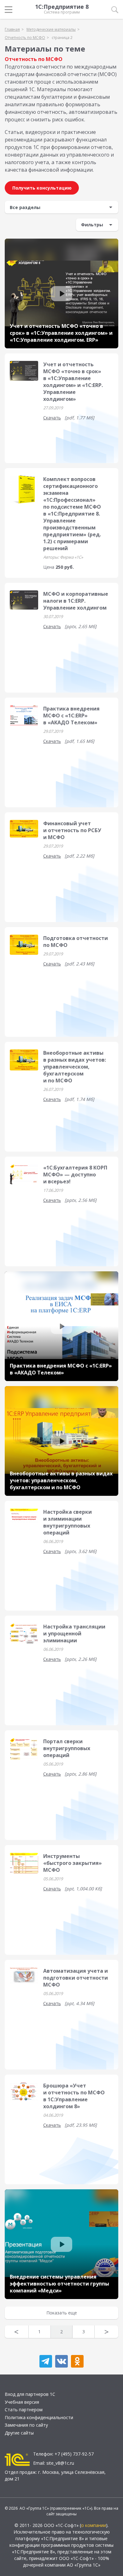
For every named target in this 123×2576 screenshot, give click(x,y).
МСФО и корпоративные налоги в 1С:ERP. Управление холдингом (76, 601)
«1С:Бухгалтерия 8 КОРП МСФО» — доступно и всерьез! (75, 1175)
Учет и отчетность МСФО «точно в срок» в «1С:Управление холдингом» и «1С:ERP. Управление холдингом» (73, 382)
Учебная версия (22, 2402)
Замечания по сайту (26, 2425)
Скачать (52, 418)
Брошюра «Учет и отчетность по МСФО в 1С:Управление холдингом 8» (74, 2096)
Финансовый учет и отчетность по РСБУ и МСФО (72, 830)
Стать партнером (24, 2410)
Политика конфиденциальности (39, 2417)
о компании (94, 2525)
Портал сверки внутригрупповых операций (67, 1748)
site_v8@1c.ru (60, 2463)
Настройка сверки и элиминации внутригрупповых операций (67, 1522)
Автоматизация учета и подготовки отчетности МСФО (76, 1978)
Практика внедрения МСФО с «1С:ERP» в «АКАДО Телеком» (71, 716)
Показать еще (62, 2313)
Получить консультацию (42, 188)
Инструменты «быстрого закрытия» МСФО (73, 1863)
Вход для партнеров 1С (30, 2394)
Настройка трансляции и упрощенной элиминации (74, 1633)
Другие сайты (19, 2433)
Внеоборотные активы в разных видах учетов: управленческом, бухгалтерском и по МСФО (75, 1067)
